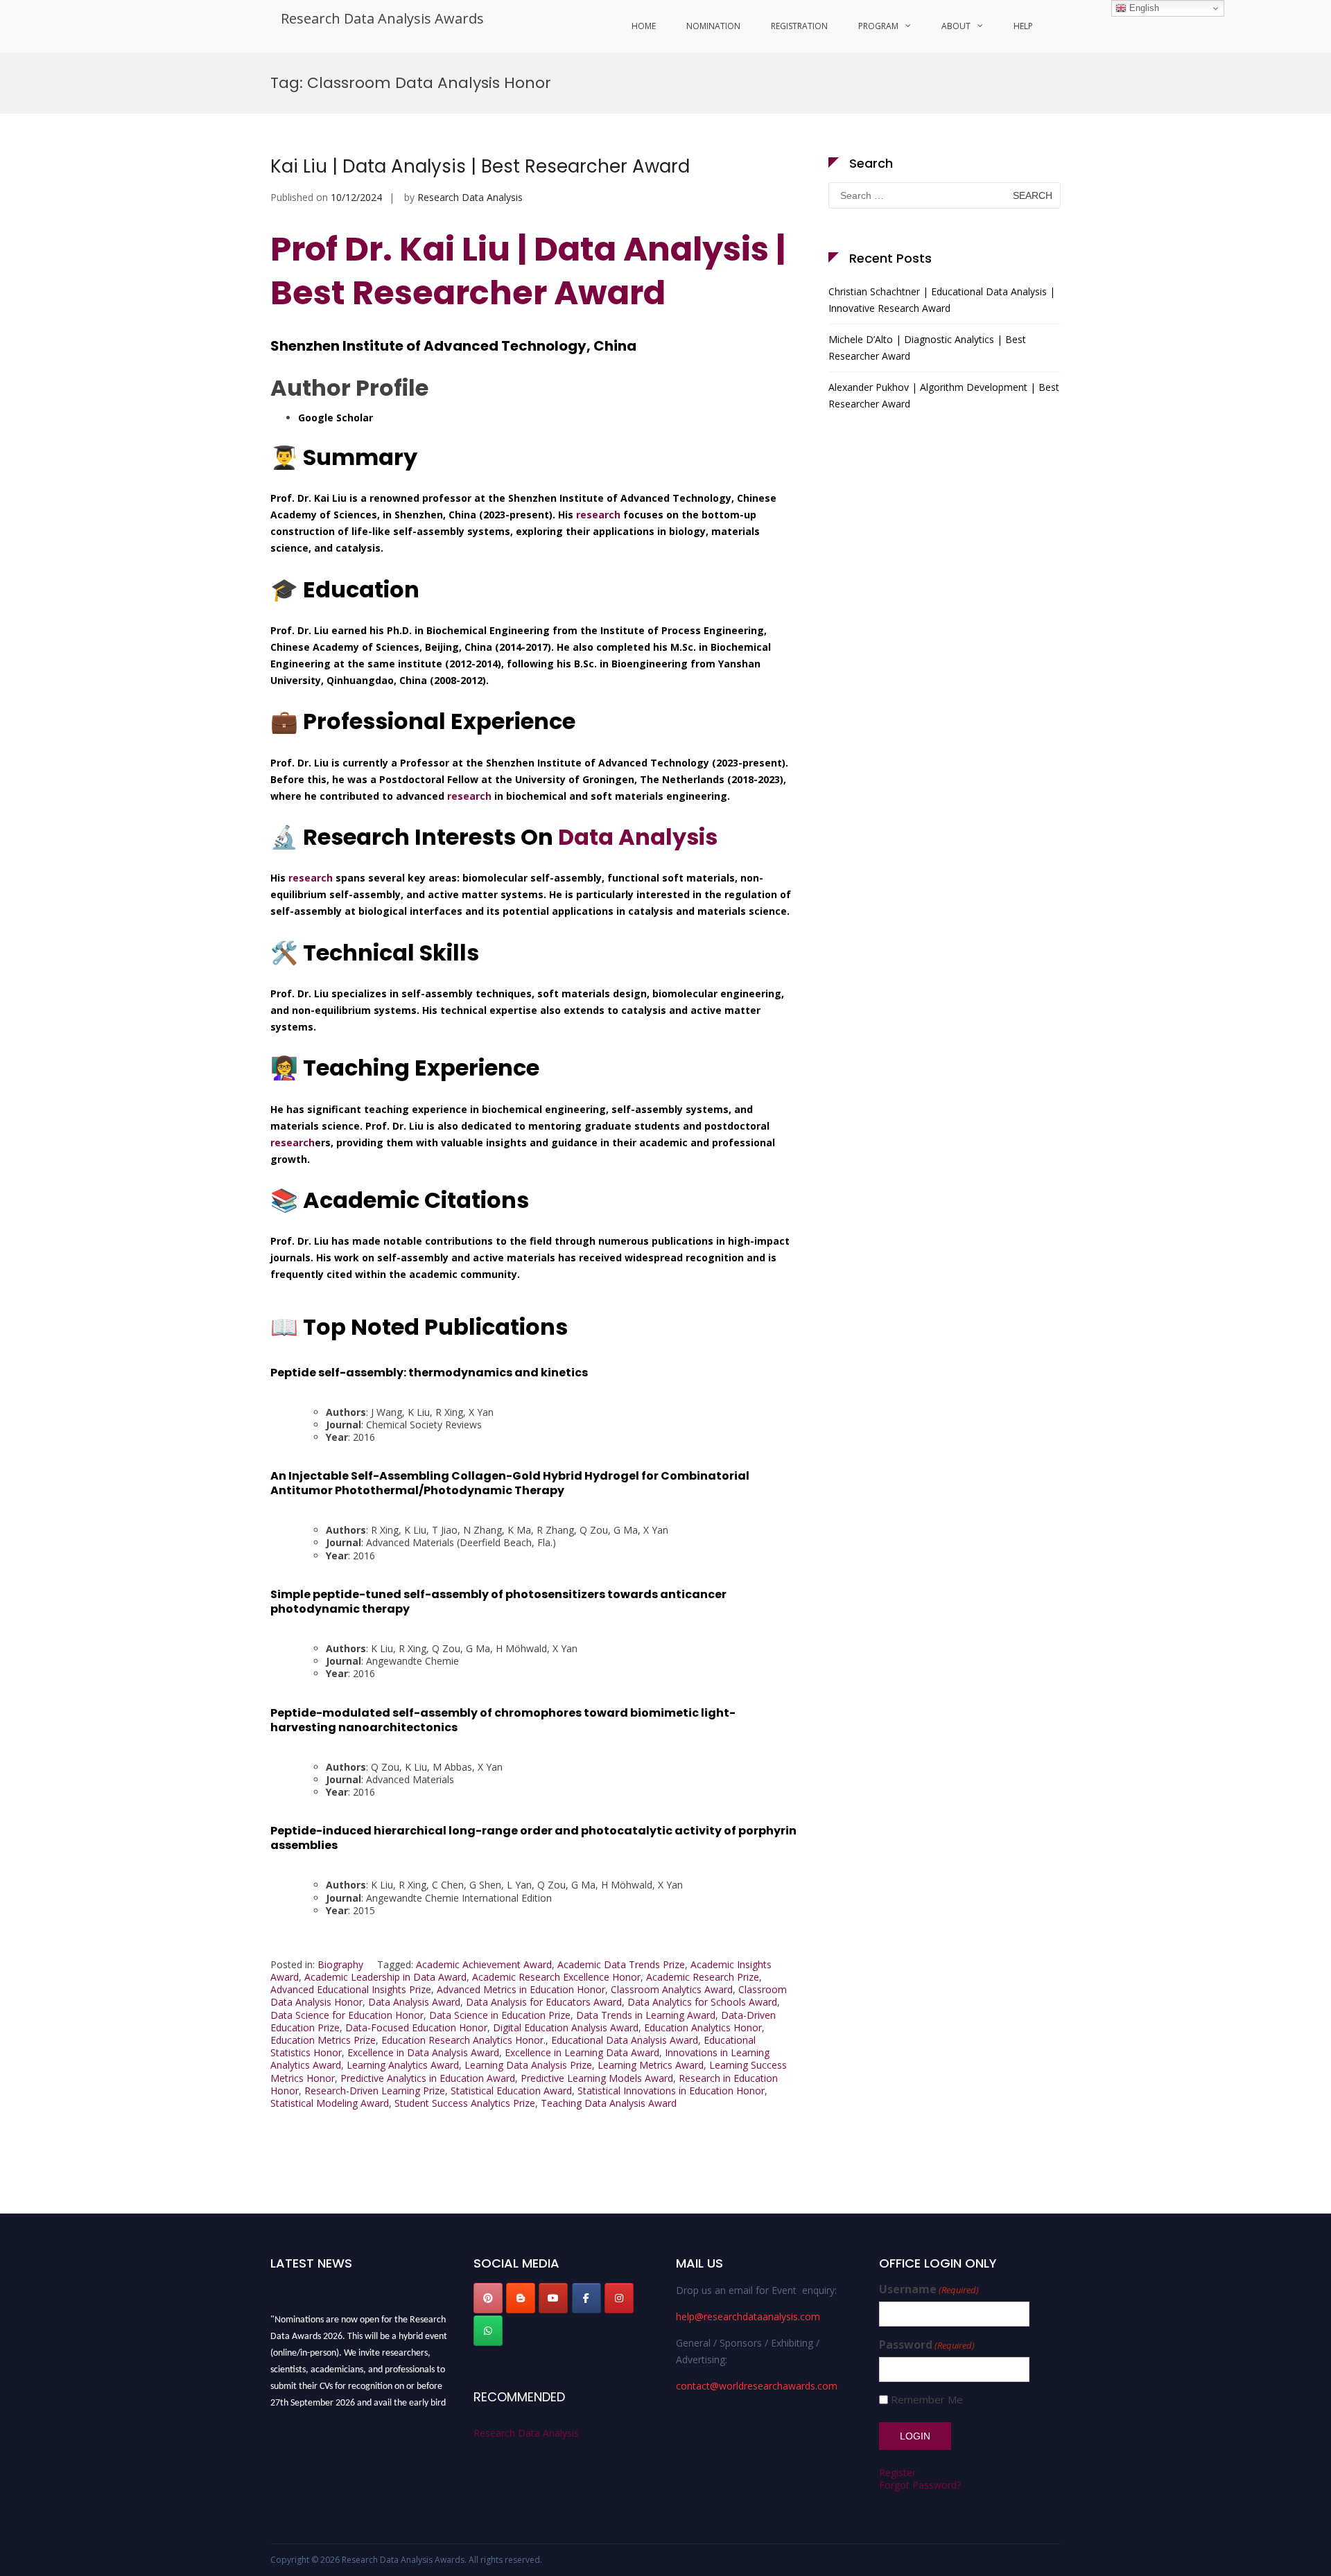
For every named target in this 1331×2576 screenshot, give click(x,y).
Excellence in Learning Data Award (582, 2052)
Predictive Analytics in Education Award (428, 2078)
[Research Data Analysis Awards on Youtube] (553, 2298)
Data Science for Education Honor (347, 2015)
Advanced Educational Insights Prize (351, 1989)
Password (927, 2345)
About (956, 26)
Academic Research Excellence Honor (556, 1977)
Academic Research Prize (703, 1977)
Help (1023, 26)
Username (929, 2289)
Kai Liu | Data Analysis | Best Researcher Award (480, 166)
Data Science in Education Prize (500, 2015)
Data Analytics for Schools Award (702, 2002)
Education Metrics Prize (323, 2040)
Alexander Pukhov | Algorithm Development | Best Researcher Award (944, 395)
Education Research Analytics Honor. (463, 2040)
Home (644, 26)
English (1143, 8)
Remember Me (927, 2400)
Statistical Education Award (511, 2091)
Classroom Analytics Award (672, 1989)
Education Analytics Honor (703, 2027)
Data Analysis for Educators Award (544, 2002)
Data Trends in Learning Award (646, 2015)
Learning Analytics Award (403, 2065)
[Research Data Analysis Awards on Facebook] (586, 2298)
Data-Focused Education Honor (416, 2027)
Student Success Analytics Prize (465, 2103)
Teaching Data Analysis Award (609, 2103)
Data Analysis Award (414, 2002)
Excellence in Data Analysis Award (423, 2052)
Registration (799, 26)
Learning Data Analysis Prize (528, 2065)
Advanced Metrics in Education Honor (521, 1989)
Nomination (713, 26)
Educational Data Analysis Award (625, 2040)
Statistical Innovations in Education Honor (671, 2091)
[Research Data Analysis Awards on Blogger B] (521, 2298)
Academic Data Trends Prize (621, 1964)
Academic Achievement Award (484, 1964)
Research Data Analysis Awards (382, 18)
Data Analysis (638, 837)
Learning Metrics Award (651, 2065)
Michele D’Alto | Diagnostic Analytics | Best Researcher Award (927, 348)
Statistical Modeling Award (330, 2103)
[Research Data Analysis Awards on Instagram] (619, 2298)
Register (897, 2472)
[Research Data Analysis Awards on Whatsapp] (488, 2331)
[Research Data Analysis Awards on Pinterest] (488, 2298)
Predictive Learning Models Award (597, 2078)
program (878, 26)
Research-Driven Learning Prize (375, 2091)
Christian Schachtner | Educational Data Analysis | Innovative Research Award (942, 300)
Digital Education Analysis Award (566, 2027)
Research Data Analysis (470, 197)
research (598, 515)
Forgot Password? (920, 2485)
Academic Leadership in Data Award (385, 1977)
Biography (340, 1964)
